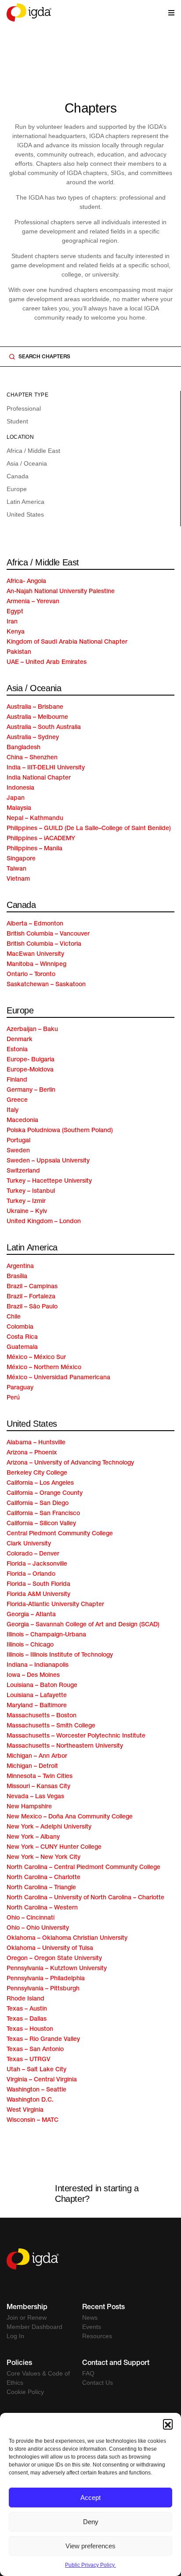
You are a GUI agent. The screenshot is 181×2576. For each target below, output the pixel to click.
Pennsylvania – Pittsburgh (43, 1989)
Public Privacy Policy (90, 2565)
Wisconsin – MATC (33, 2121)
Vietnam (18, 879)
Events (92, 2327)
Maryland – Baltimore (37, 1706)
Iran (12, 622)
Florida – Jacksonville (37, 1564)
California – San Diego (38, 1504)
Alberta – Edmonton (35, 924)
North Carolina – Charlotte (43, 1878)
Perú (13, 1398)
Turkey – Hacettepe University (49, 1181)
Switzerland (23, 1171)
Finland (17, 1080)
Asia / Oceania (27, 463)
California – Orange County (45, 1494)
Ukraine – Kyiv (27, 1212)
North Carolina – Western (42, 1908)
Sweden (18, 1151)
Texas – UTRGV (29, 2060)
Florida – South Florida (38, 1585)
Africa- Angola (26, 582)
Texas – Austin (27, 2009)
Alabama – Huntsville (36, 1443)
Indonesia (20, 788)
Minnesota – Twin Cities (40, 1777)
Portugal (18, 1141)
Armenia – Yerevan (33, 602)
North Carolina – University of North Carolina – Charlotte (85, 1898)
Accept (90, 2498)
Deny (91, 2522)
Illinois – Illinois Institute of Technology (60, 1655)
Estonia (17, 1050)
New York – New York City (43, 1858)
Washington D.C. (30, 2100)
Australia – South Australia (44, 728)
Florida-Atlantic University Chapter (55, 1605)
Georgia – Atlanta (31, 1615)
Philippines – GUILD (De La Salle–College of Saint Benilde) (89, 829)
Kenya (16, 632)
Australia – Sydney (33, 738)
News (90, 2317)
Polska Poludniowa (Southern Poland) (60, 1131)
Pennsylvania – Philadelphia (46, 1979)
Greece (17, 1100)
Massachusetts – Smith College (51, 1726)
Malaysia (19, 809)
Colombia (20, 1327)
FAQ (88, 2373)
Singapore (21, 859)
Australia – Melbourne (37, 718)
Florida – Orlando (31, 1574)
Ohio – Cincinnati (31, 1918)
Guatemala (22, 1348)
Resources (97, 2336)
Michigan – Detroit (32, 1767)
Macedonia (22, 1121)
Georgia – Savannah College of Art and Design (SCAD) (83, 1625)
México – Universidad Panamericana (58, 1378)
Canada (18, 476)
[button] (168, 2424)
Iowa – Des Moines (33, 1676)
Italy (13, 1111)
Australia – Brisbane (35, 707)
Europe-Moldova (30, 1070)
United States (25, 514)
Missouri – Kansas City (38, 1787)
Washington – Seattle (36, 2090)
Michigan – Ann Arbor (37, 1756)
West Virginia (25, 2110)
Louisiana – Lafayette (37, 1696)
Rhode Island (25, 1999)
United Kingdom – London (44, 1222)
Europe (17, 489)
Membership (27, 2308)
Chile (14, 1317)
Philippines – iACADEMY (41, 839)
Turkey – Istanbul (31, 1191)
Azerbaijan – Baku (32, 1030)
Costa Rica (22, 1337)
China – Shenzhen (32, 758)
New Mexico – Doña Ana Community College (70, 1817)
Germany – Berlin (31, 1090)
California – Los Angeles (40, 1483)
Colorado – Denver (33, 1554)
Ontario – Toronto (31, 975)
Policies (19, 2364)
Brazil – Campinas (32, 1287)
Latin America (25, 502)
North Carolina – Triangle (41, 1888)
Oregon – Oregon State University (54, 1959)
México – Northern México (44, 1368)
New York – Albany (33, 1837)
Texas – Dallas (27, 2019)
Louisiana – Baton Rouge (42, 1686)
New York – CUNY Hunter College (54, 1847)
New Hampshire (29, 1807)
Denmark (20, 1040)
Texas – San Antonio (35, 2050)
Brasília (17, 1277)
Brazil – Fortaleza (31, 1297)
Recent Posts (103, 2308)
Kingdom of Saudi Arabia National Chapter (67, 642)
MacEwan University (35, 955)
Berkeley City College (37, 1473)
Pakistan (19, 652)
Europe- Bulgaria (31, 1060)
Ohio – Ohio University (38, 1928)
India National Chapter (39, 778)
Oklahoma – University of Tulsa (50, 1949)
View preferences (90, 2546)
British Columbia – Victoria (44, 944)
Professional (24, 408)
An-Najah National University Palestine (61, 592)
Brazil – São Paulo (32, 1307)
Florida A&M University (38, 1595)
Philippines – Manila (34, 849)
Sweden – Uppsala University (48, 1161)
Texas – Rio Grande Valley (43, 2040)
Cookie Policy (25, 2392)
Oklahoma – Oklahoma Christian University (67, 1938)
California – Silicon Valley (41, 1524)
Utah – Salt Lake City (36, 2070)
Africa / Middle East (33, 451)
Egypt (15, 612)
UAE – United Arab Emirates (47, 663)
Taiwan (16, 869)
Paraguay (20, 1388)
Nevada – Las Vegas (35, 1797)
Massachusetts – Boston (42, 1716)
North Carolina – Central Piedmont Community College (83, 1868)
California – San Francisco (43, 1514)
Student (17, 421)
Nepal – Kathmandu (35, 819)
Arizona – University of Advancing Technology (70, 1463)
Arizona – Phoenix (32, 1453)
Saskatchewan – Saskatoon (46, 985)
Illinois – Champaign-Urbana (46, 1635)
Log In (15, 2336)
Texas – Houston (30, 2029)
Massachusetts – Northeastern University (65, 1746)
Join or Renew (27, 2317)
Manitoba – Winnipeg (36, 965)
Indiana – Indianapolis (38, 1665)
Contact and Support (116, 2364)
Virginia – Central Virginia (42, 2080)
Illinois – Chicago (30, 1645)
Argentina (20, 1267)
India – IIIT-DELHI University (46, 768)
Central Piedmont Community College (60, 1534)
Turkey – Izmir (26, 1202)
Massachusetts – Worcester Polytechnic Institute (76, 1736)
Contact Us (98, 2383)
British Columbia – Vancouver (48, 934)
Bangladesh (24, 748)
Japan (16, 798)
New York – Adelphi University (49, 1827)
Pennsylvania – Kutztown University (57, 1969)
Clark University (29, 1544)
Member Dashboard (34, 2327)
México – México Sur (36, 1358)
